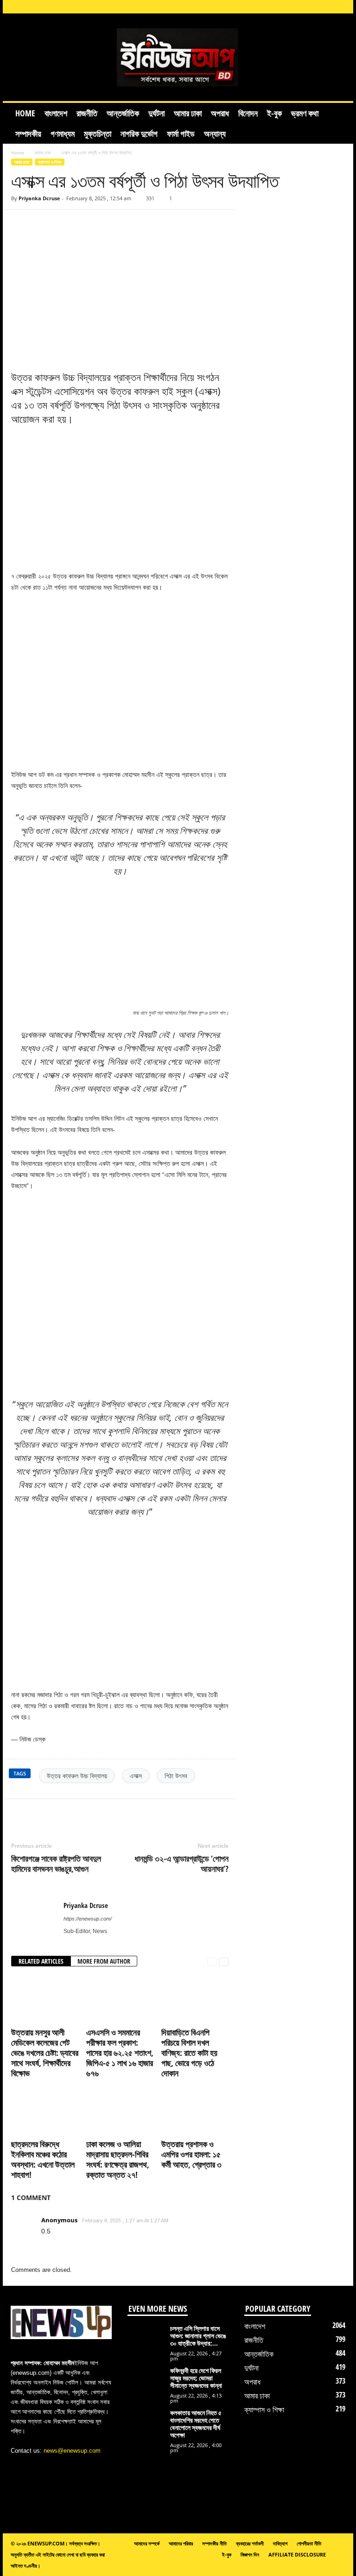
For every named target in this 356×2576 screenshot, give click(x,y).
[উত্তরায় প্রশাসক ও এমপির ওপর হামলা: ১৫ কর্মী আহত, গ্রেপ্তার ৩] (195, 2111)
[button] (339, 123)
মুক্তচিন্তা (98, 134)
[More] (127, 1813)
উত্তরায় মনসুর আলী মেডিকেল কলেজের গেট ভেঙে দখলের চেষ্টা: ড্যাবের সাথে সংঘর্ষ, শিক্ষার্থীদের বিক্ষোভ (45, 2053)
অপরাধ (220, 113)
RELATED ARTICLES (41, 1961)
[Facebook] (269, 7)
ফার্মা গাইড (181, 134)
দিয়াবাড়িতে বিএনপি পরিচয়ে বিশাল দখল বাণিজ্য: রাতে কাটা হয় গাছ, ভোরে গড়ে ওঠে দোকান (189, 2053)
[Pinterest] (84, 1813)
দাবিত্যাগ (280, 2543)
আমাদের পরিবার (181, 2543)
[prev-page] (212, 1962)
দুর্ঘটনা (156, 113)
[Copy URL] (38, 223)
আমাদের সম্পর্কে (147, 2543)
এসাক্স (136, 1776)
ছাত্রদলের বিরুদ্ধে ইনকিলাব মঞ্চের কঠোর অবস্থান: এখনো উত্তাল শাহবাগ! (43, 2159)
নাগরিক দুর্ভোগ (139, 134)
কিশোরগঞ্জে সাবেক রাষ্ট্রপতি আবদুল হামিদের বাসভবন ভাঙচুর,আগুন (56, 1864)
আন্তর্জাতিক (123, 113)
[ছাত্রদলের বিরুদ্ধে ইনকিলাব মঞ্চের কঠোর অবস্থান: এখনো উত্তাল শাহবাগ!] (45, 2111)
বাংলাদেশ (56, 113)
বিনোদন (248, 113)
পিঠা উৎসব (176, 1776)
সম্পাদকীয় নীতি (214, 2543)
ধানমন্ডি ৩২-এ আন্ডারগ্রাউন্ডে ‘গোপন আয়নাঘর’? (181, 1864)
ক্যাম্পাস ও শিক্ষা (50, 162)
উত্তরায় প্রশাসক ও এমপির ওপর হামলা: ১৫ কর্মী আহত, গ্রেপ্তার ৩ (191, 2154)
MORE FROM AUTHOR (104, 1961)
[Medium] (312, 7)
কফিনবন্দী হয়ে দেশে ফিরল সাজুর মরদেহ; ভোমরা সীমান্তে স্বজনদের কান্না (196, 2378)
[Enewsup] (178, 57)
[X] (326, 7)
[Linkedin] (298, 7)
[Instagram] (283, 7)
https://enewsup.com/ (88, 1919)
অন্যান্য (215, 134)
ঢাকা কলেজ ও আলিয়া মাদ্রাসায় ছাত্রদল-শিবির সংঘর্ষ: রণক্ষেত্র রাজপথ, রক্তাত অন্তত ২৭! (118, 2159)
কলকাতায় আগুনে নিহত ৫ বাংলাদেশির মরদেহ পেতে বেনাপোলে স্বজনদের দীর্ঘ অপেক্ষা (196, 2424)
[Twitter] (63, 1813)
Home (25, 113)
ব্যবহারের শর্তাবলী (250, 2543)
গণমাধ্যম (63, 134)
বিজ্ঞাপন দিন (250, 2554)
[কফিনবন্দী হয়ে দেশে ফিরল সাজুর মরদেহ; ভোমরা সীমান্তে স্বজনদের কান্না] (146, 2382)
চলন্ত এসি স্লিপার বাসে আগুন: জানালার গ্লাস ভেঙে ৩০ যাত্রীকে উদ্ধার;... (198, 2336)
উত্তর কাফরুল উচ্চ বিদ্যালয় (77, 1776)
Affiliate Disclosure (297, 2554)
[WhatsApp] (106, 1813)
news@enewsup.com (72, 2451)
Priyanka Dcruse (39, 198)
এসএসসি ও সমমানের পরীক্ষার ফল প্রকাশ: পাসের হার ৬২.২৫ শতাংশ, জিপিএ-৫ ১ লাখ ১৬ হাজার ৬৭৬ (120, 2053)
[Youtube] (341, 7)
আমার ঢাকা (188, 113)
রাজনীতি (87, 113)
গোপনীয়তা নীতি (309, 2543)
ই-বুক (274, 113)
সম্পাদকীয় (28, 134)
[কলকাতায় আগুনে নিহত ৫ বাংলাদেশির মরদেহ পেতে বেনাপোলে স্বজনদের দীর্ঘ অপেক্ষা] (146, 2429)
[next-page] (224, 1962)
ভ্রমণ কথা (305, 113)
